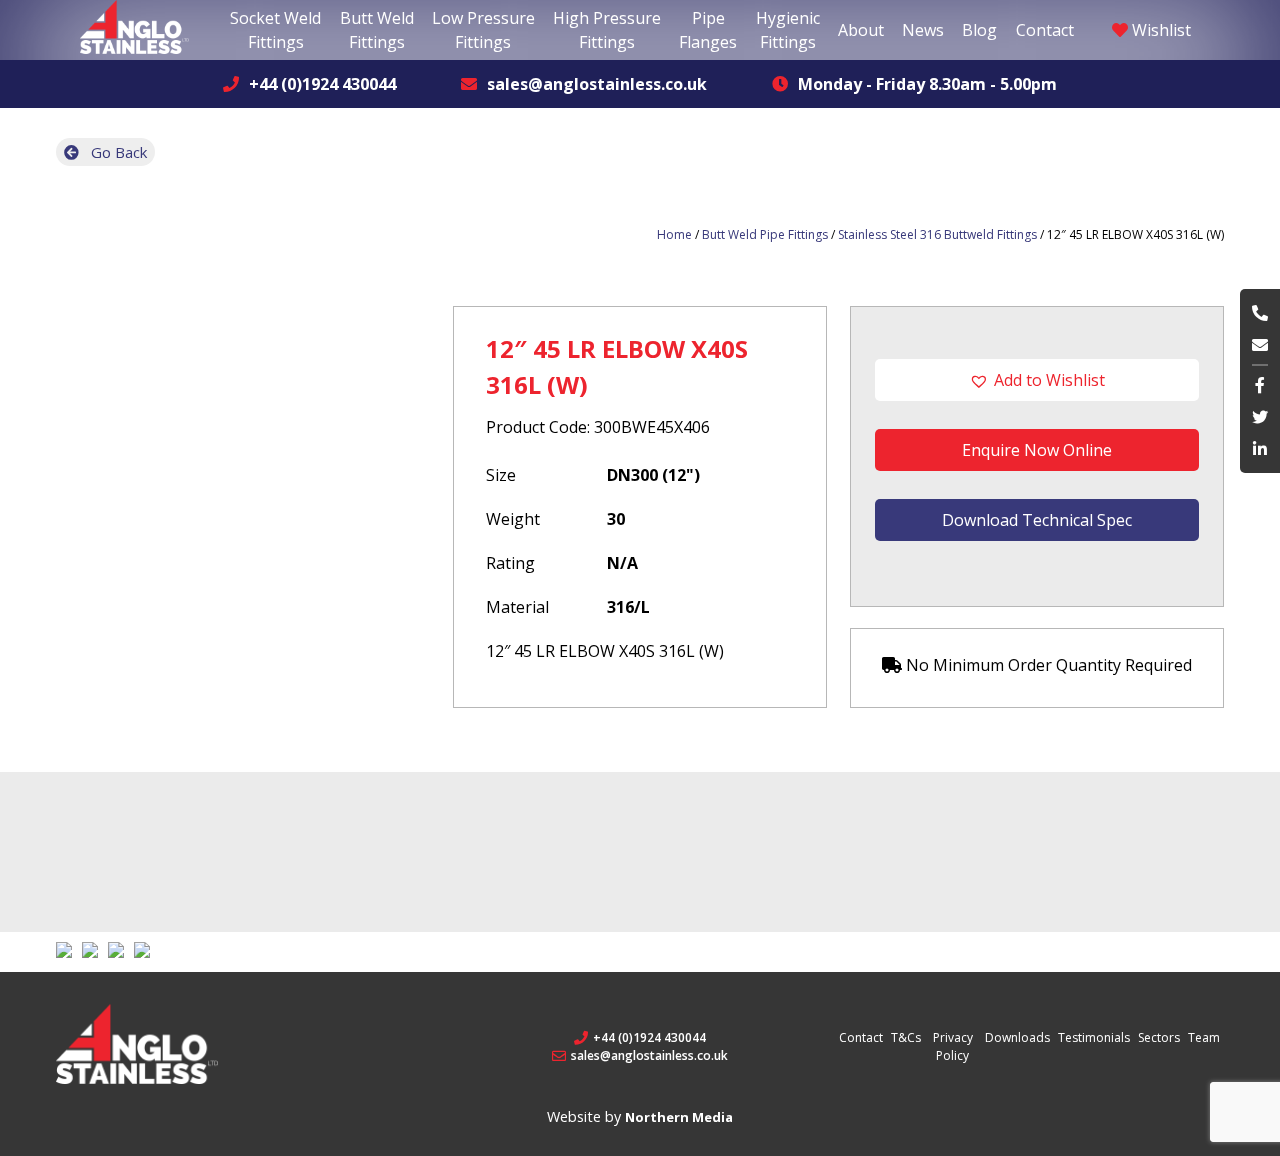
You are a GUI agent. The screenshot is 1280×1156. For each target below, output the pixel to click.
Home (674, 234)
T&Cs (906, 1037)
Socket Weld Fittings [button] (275, 30)
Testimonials (1094, 1037)
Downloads (1017, 1037)
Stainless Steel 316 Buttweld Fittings (937, 234)
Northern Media (679, 1117)
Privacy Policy (953, 1046)
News (923, 30)
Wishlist (1159, 30)
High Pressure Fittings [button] (607, 30)
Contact (1045, 30)
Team (1204, 1037)
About (861, 30)
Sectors (1159, 1037)
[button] (1037, 380)
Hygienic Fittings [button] (788, 30)
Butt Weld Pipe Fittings (765, 234)
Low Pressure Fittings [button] (483, 30)
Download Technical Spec (1037, 520)
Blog (979, 30)
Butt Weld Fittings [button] (377, 30)
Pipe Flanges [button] (708, 30)
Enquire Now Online (1037, 450)
